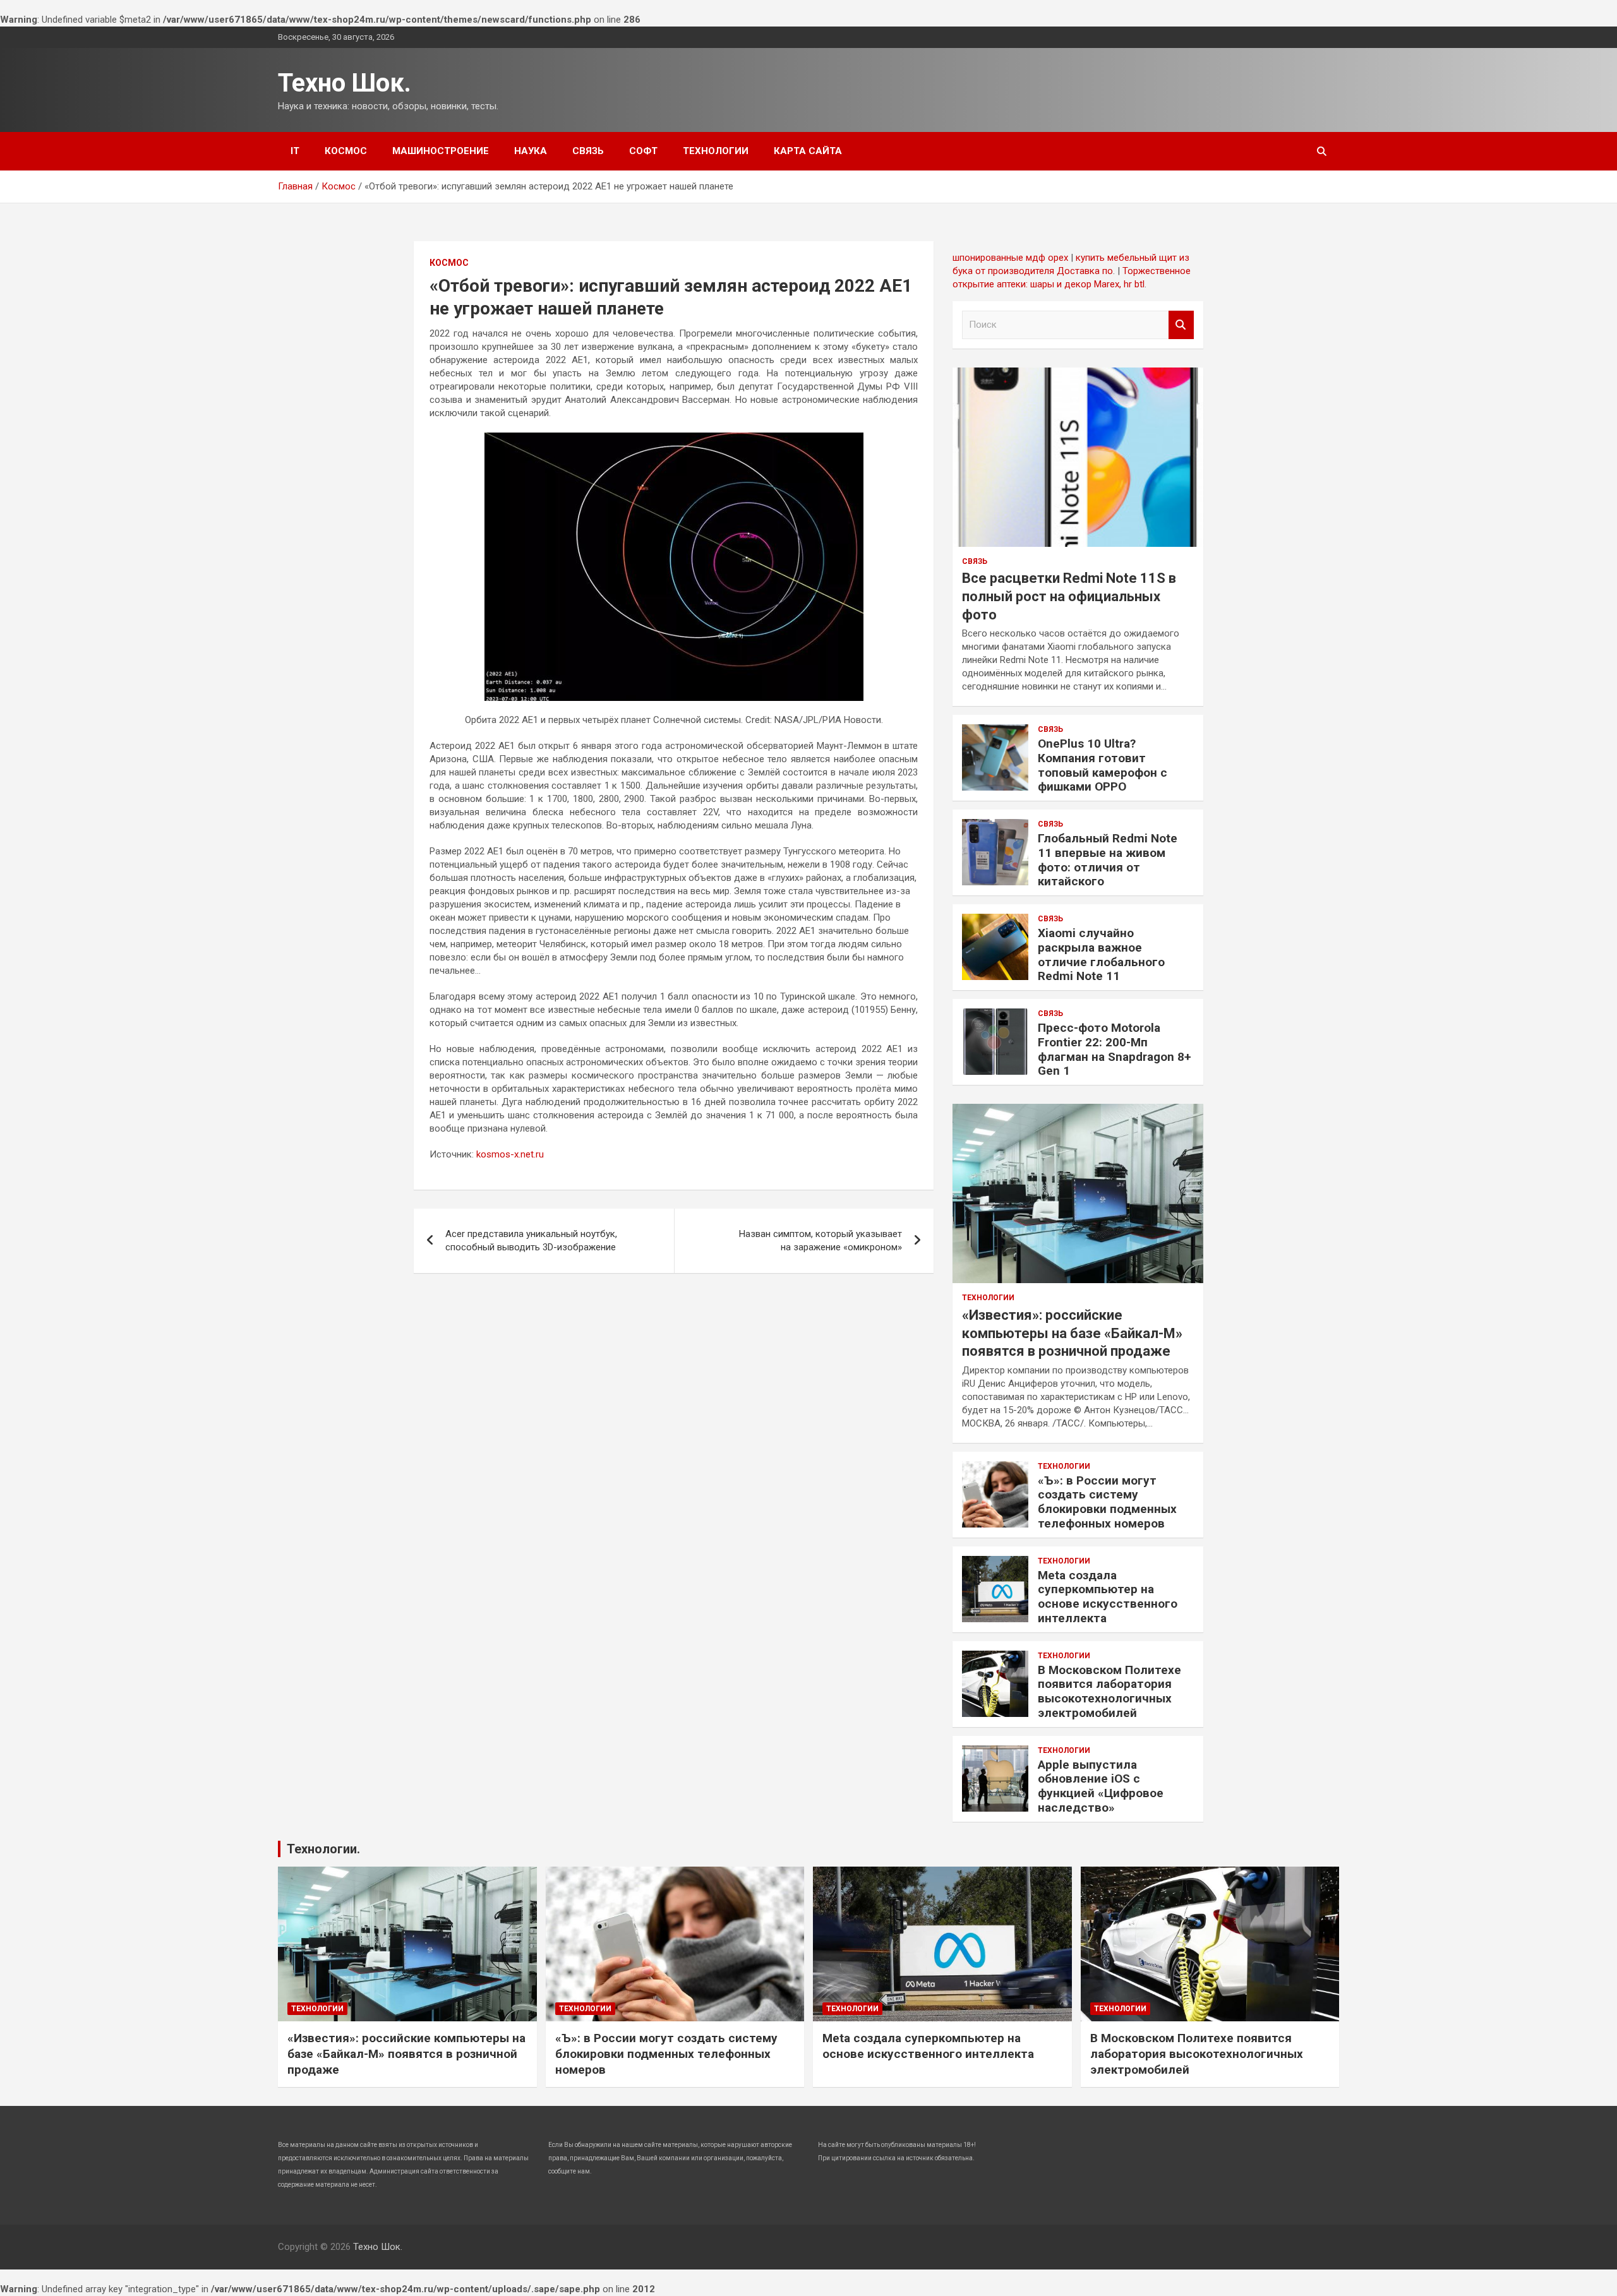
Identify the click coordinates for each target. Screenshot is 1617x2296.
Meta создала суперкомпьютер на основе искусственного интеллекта (1108, 1597)
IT (295, 151)
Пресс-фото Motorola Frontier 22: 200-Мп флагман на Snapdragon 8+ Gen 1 (1115, 1049)
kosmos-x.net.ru (510, 1154)
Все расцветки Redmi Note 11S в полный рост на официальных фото (1069, 596)
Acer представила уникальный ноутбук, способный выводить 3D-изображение (531, 1241)
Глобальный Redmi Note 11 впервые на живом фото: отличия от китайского (1108, 860)
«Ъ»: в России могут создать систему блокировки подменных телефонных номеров (1107, 1502)
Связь (588, 151)
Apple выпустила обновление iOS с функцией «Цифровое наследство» (1101, 1786)
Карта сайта (808, 151)
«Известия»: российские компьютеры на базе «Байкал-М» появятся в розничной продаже (1072, 1333)
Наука (531, 151)
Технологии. (323, 1849)
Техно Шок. (345, 83)
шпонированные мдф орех (1010, 258)
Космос (346, 151)
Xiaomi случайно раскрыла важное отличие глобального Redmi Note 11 (1101, 954)
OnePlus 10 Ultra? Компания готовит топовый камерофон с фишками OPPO (1103, 765)
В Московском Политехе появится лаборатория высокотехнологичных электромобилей (1109, 1691)
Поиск (1181, 325)
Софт (643, 151)
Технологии (716, 151)
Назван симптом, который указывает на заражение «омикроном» (821, 1241)
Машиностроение (441, 151)
